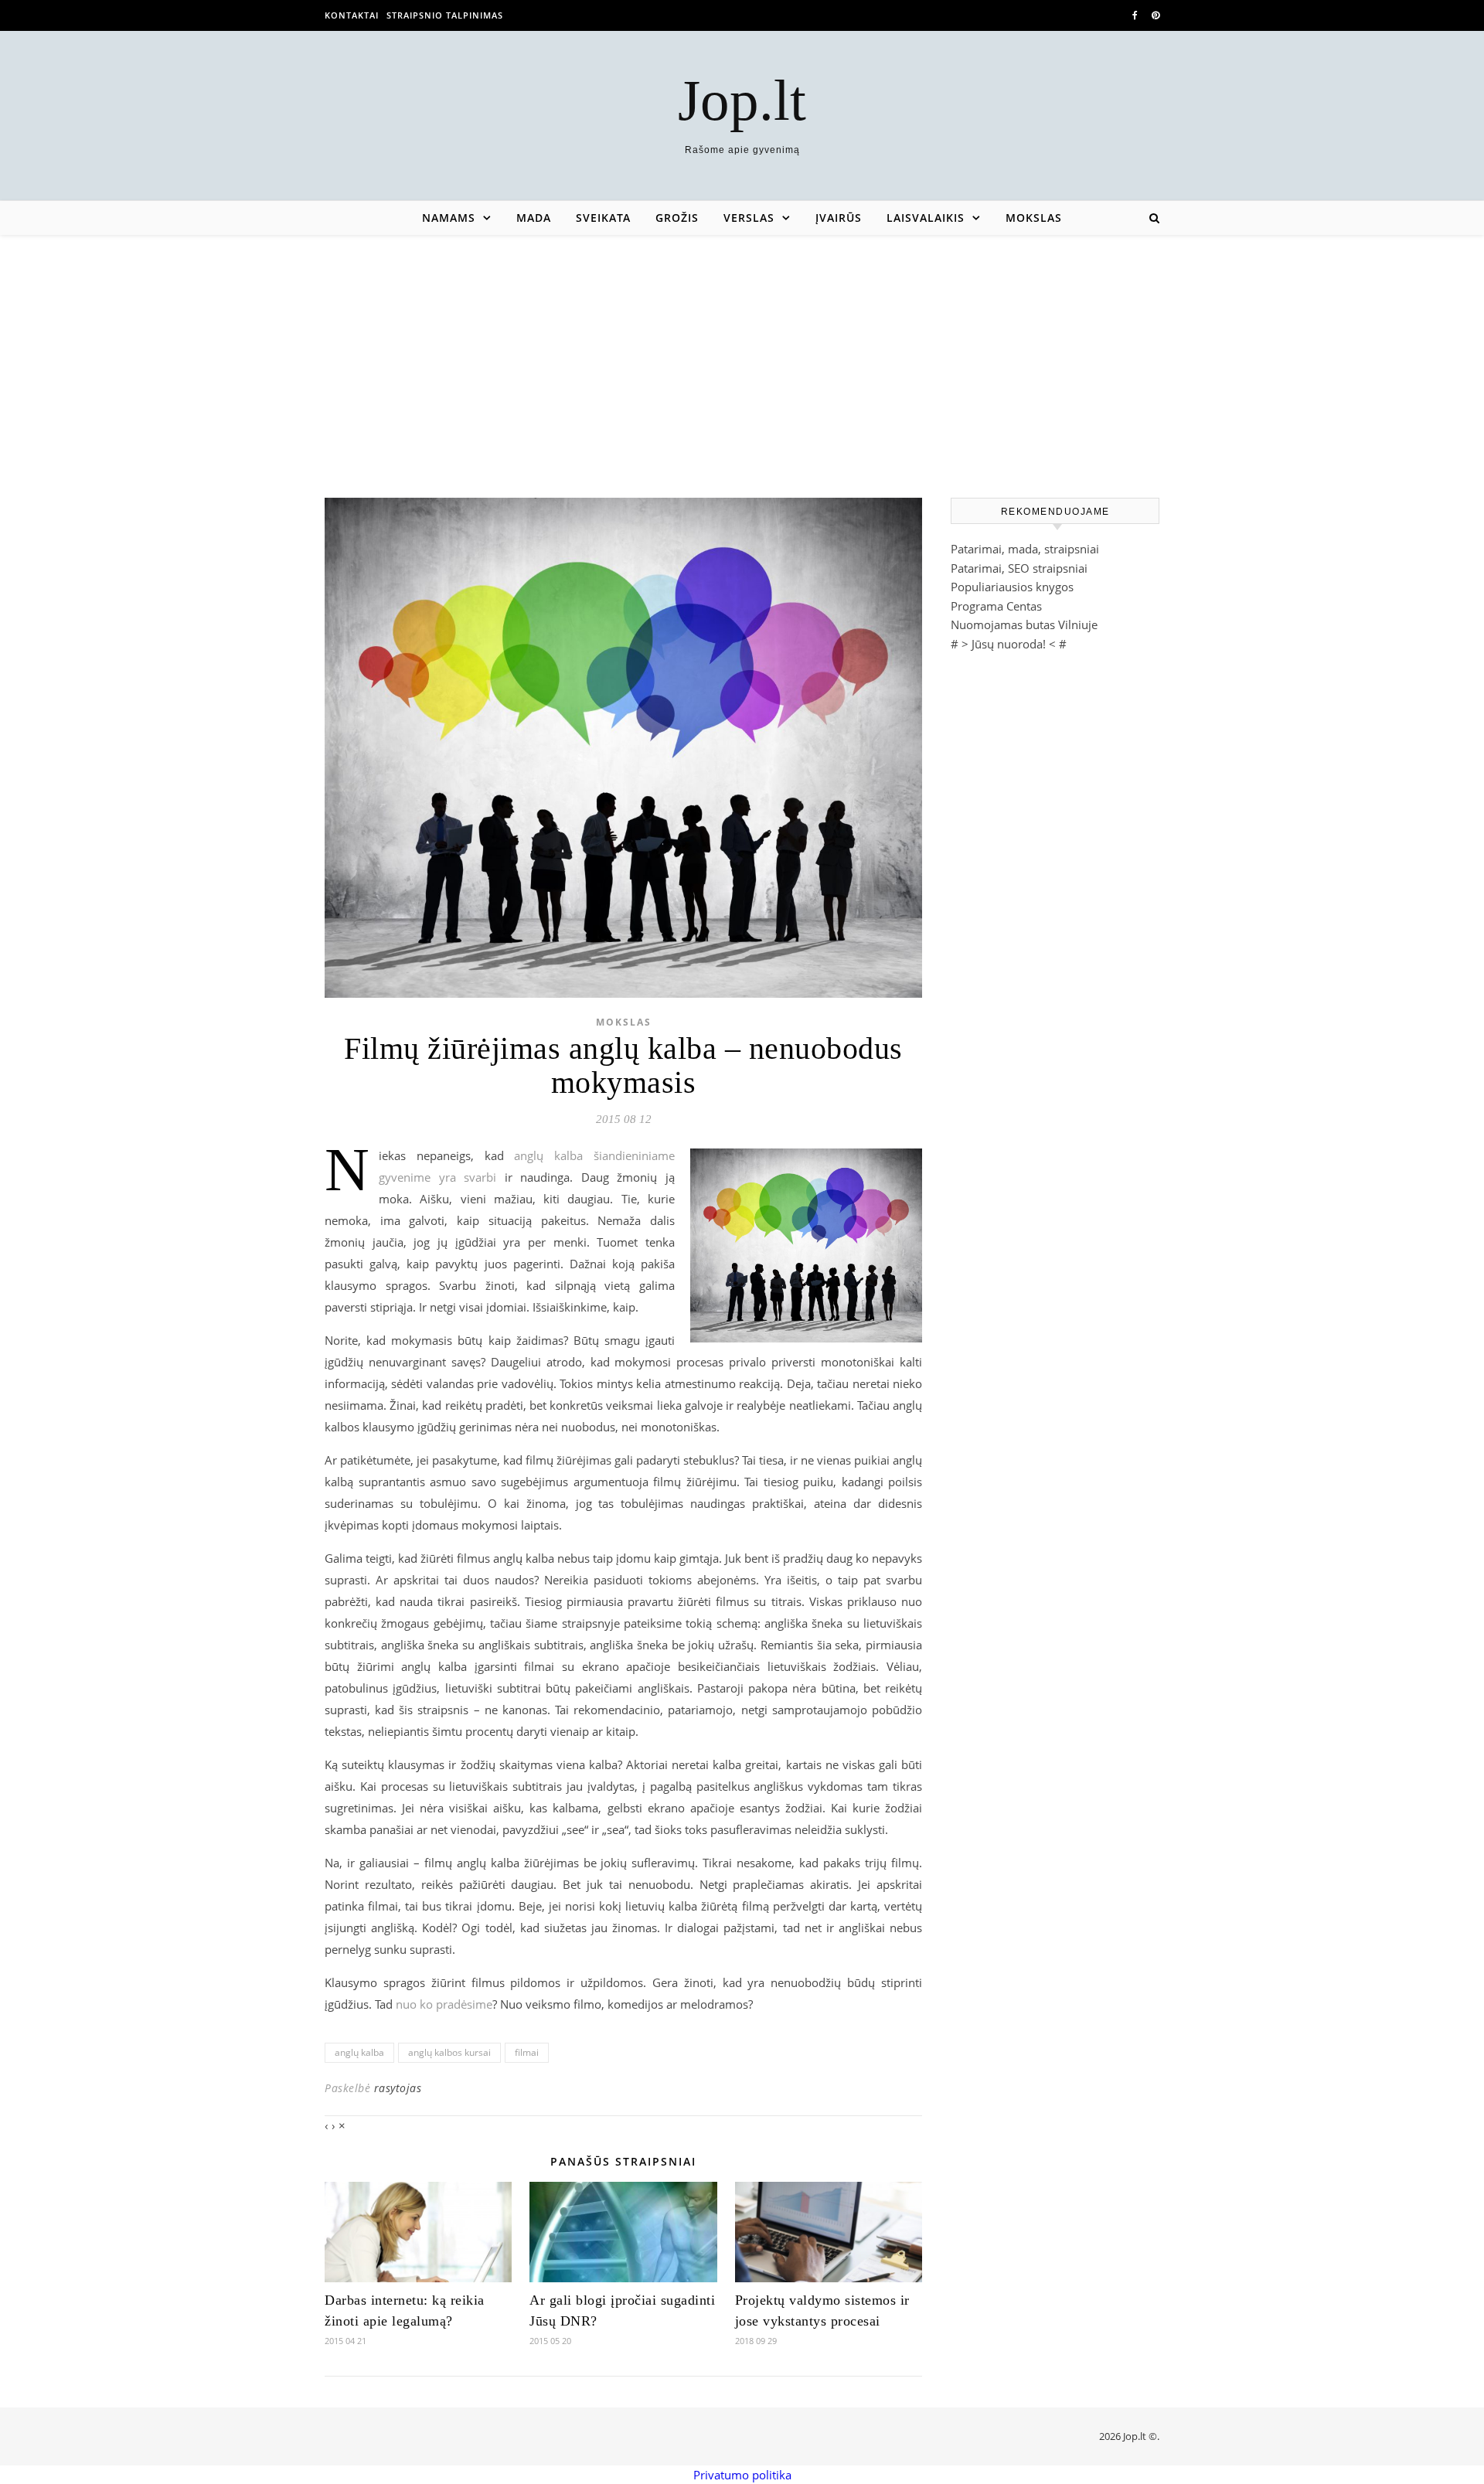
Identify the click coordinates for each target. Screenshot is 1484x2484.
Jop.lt (742, 100)
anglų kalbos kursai (449, 2052)
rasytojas (398, 2088)
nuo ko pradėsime (444, 2004)
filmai (527, 2052)
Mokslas (1034, 218)
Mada (534, 218)
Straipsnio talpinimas (445, 15)
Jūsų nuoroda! (1009, 644)
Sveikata (603, 218)
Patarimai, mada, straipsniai (1025, 549)
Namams (449, 218)
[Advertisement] (742, 351)
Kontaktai (352, 15)
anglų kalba (359, 2052)
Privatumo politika (742, 2475)
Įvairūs (839, 218)
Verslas (749, 218)
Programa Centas (996, 606)
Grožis (677, 218)
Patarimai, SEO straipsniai (1019, 568)
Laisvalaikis (926, 218)
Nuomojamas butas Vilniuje (1024, 624)
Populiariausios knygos (1012, 587)
